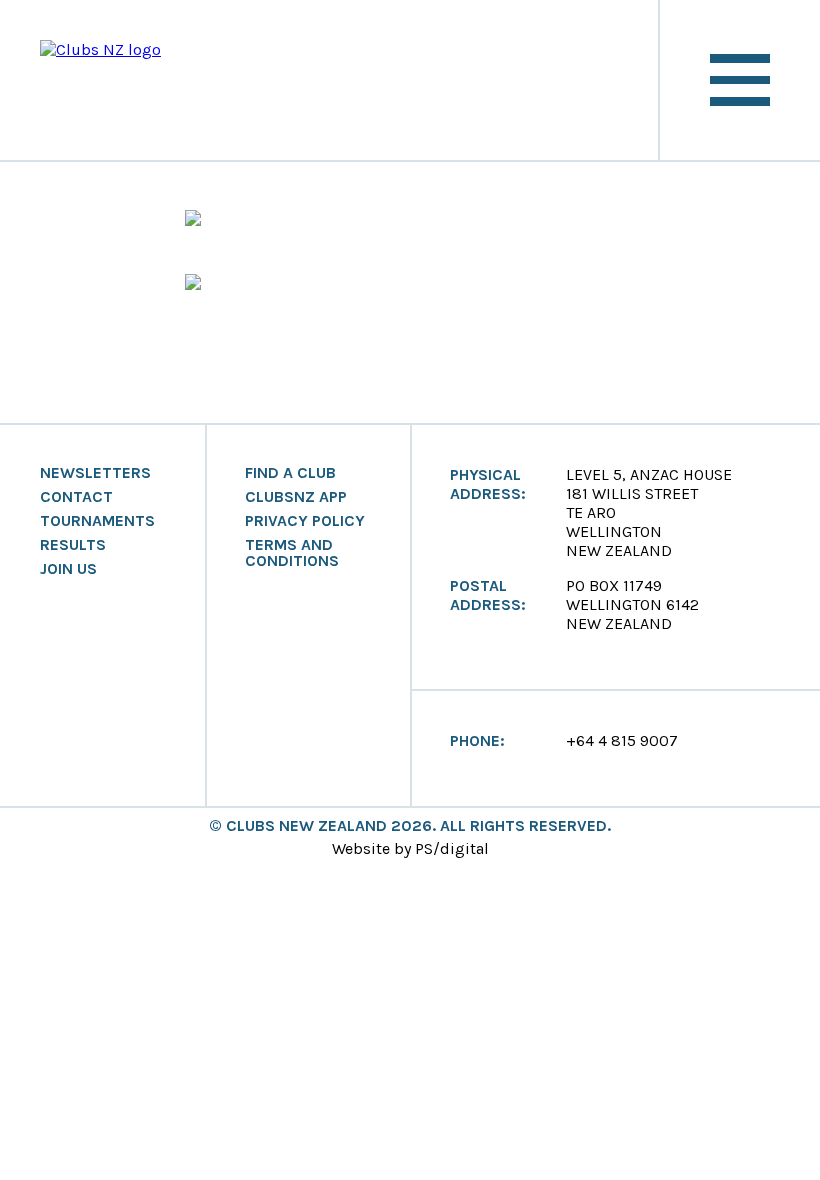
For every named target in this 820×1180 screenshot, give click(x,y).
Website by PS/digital (410, 848)
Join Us (68, 569)
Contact (76, 497)
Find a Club (290, 473)
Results (73, 545)
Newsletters (95, 473)
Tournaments (97, 521)
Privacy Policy (305, 521)
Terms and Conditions (292, 553)
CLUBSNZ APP (296, 497)
